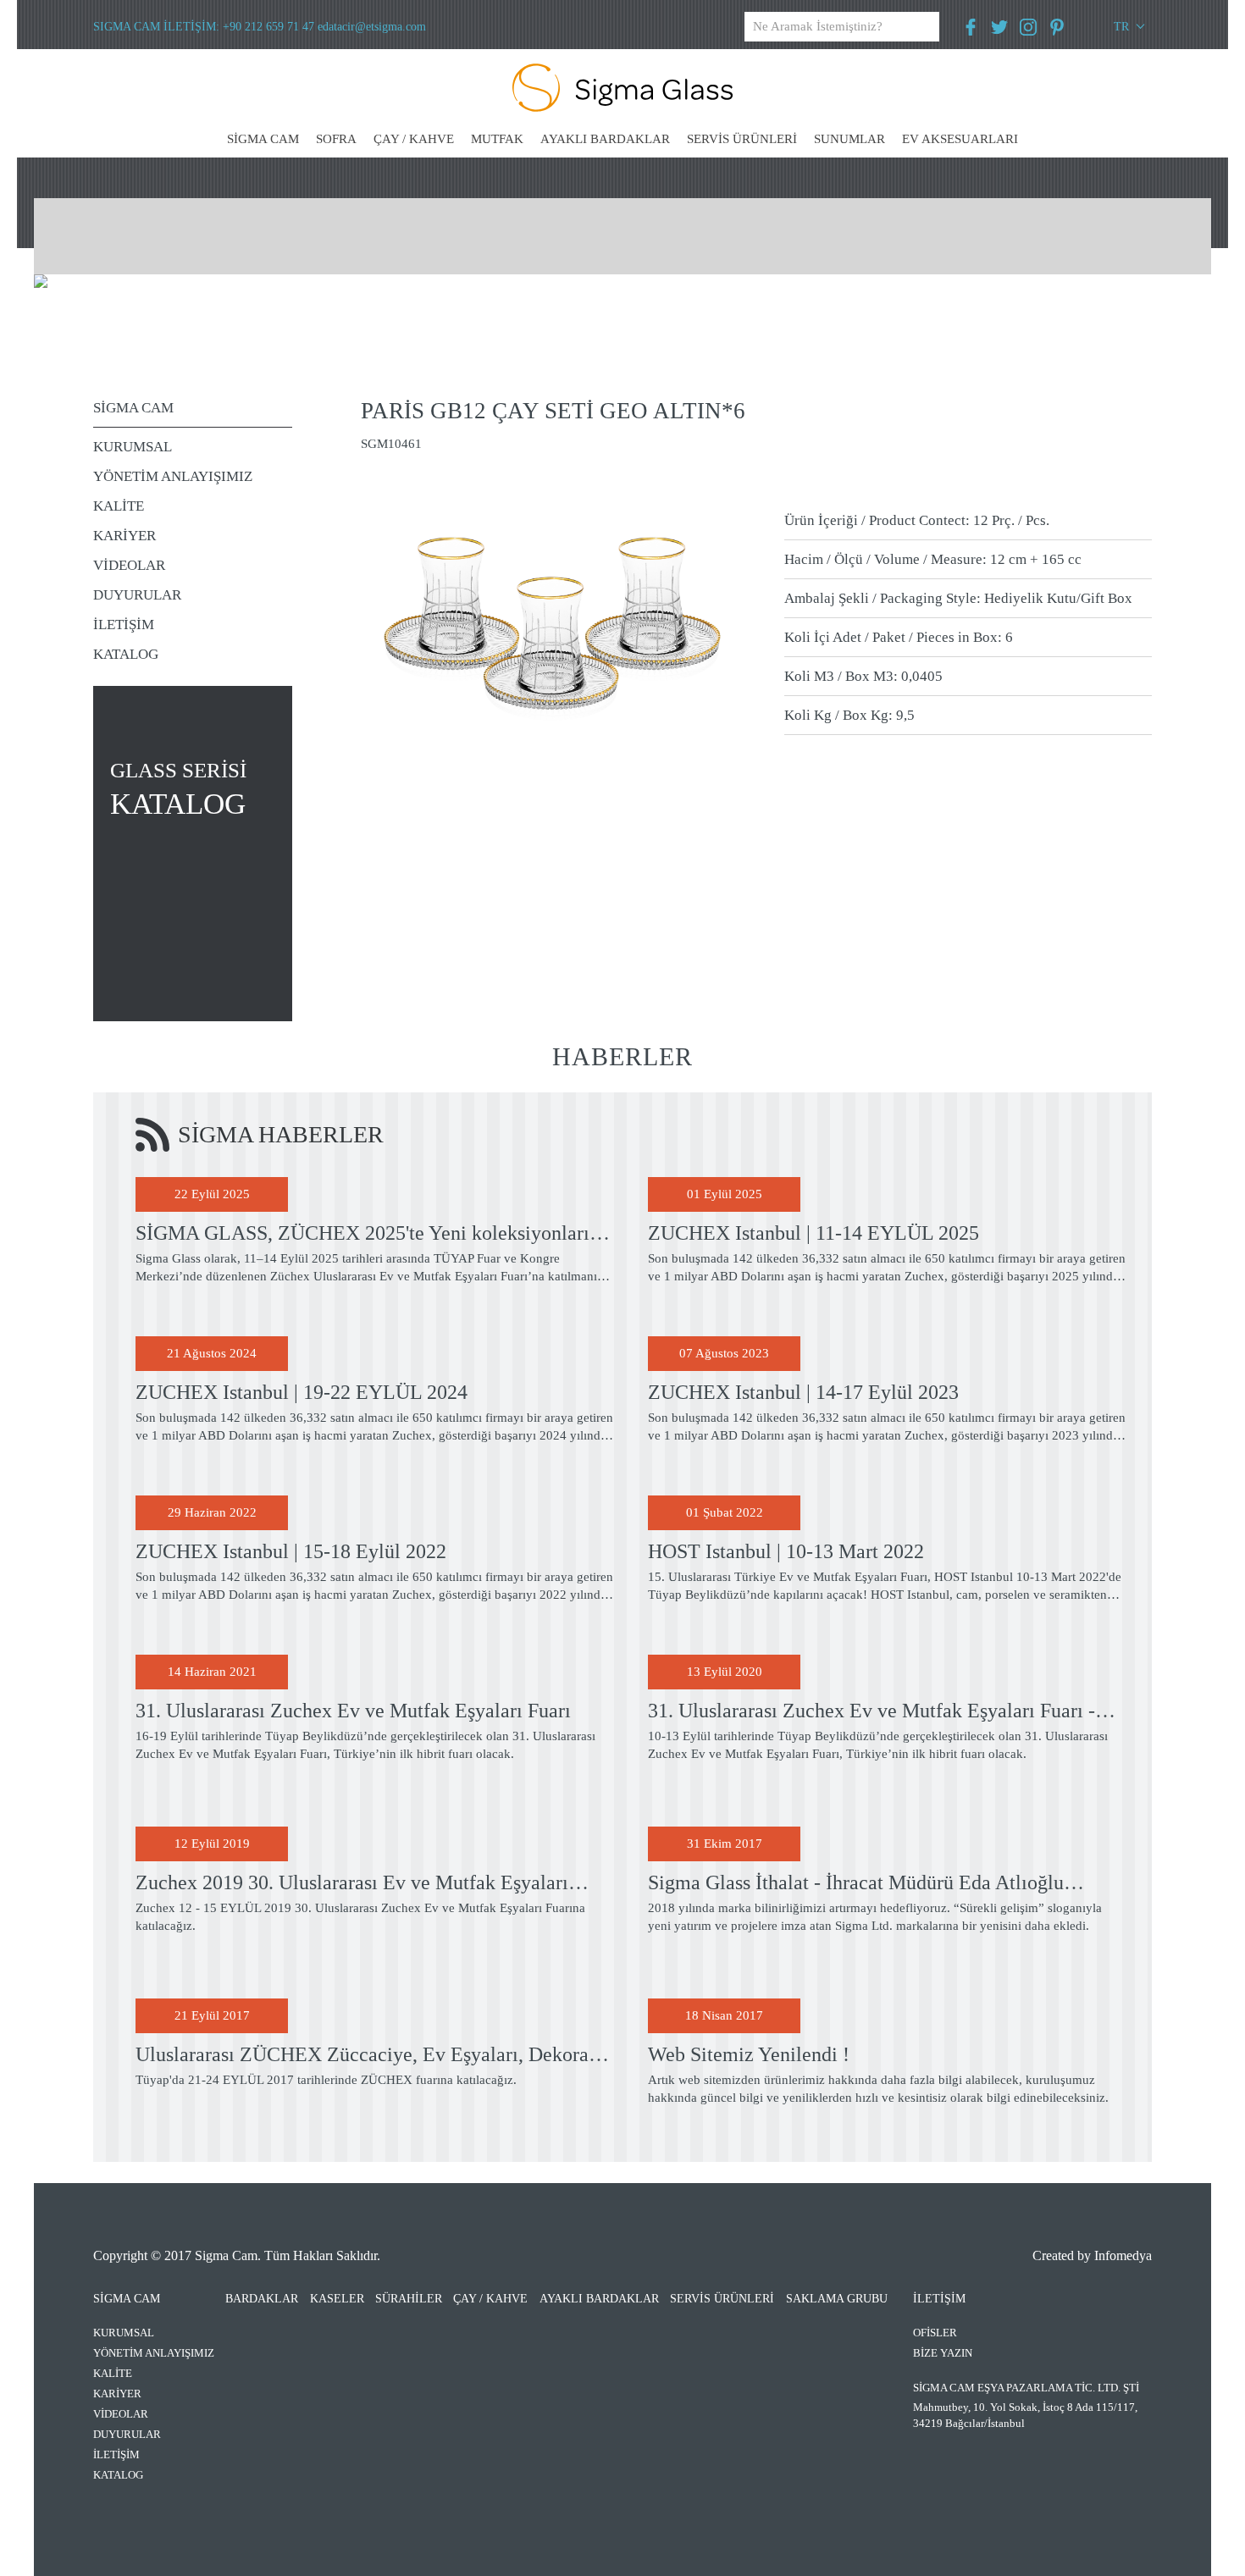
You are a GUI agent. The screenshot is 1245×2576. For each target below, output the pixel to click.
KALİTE (119, 506)
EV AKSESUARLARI (960, 139)
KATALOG (126, 654)
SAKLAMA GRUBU (837, 2299)
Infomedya (1123, 2255)
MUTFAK (497, 139)
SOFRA (336, 139)
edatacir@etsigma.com (372, 27)
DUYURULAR (137, 595)
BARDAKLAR (262, 2299)
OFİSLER (935, 2333)
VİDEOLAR (129, 565)
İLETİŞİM (124, 625)
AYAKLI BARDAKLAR (605, 139)
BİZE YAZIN (943, 2353)
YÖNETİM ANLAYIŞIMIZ (173, 476)
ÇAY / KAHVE (414, 139)
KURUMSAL (133, 447)
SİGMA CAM (263, 139)
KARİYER (125, 536)
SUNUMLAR (849, 139)
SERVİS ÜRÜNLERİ (742, 139)
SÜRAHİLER (409, 2299)
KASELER (337, 2299)
